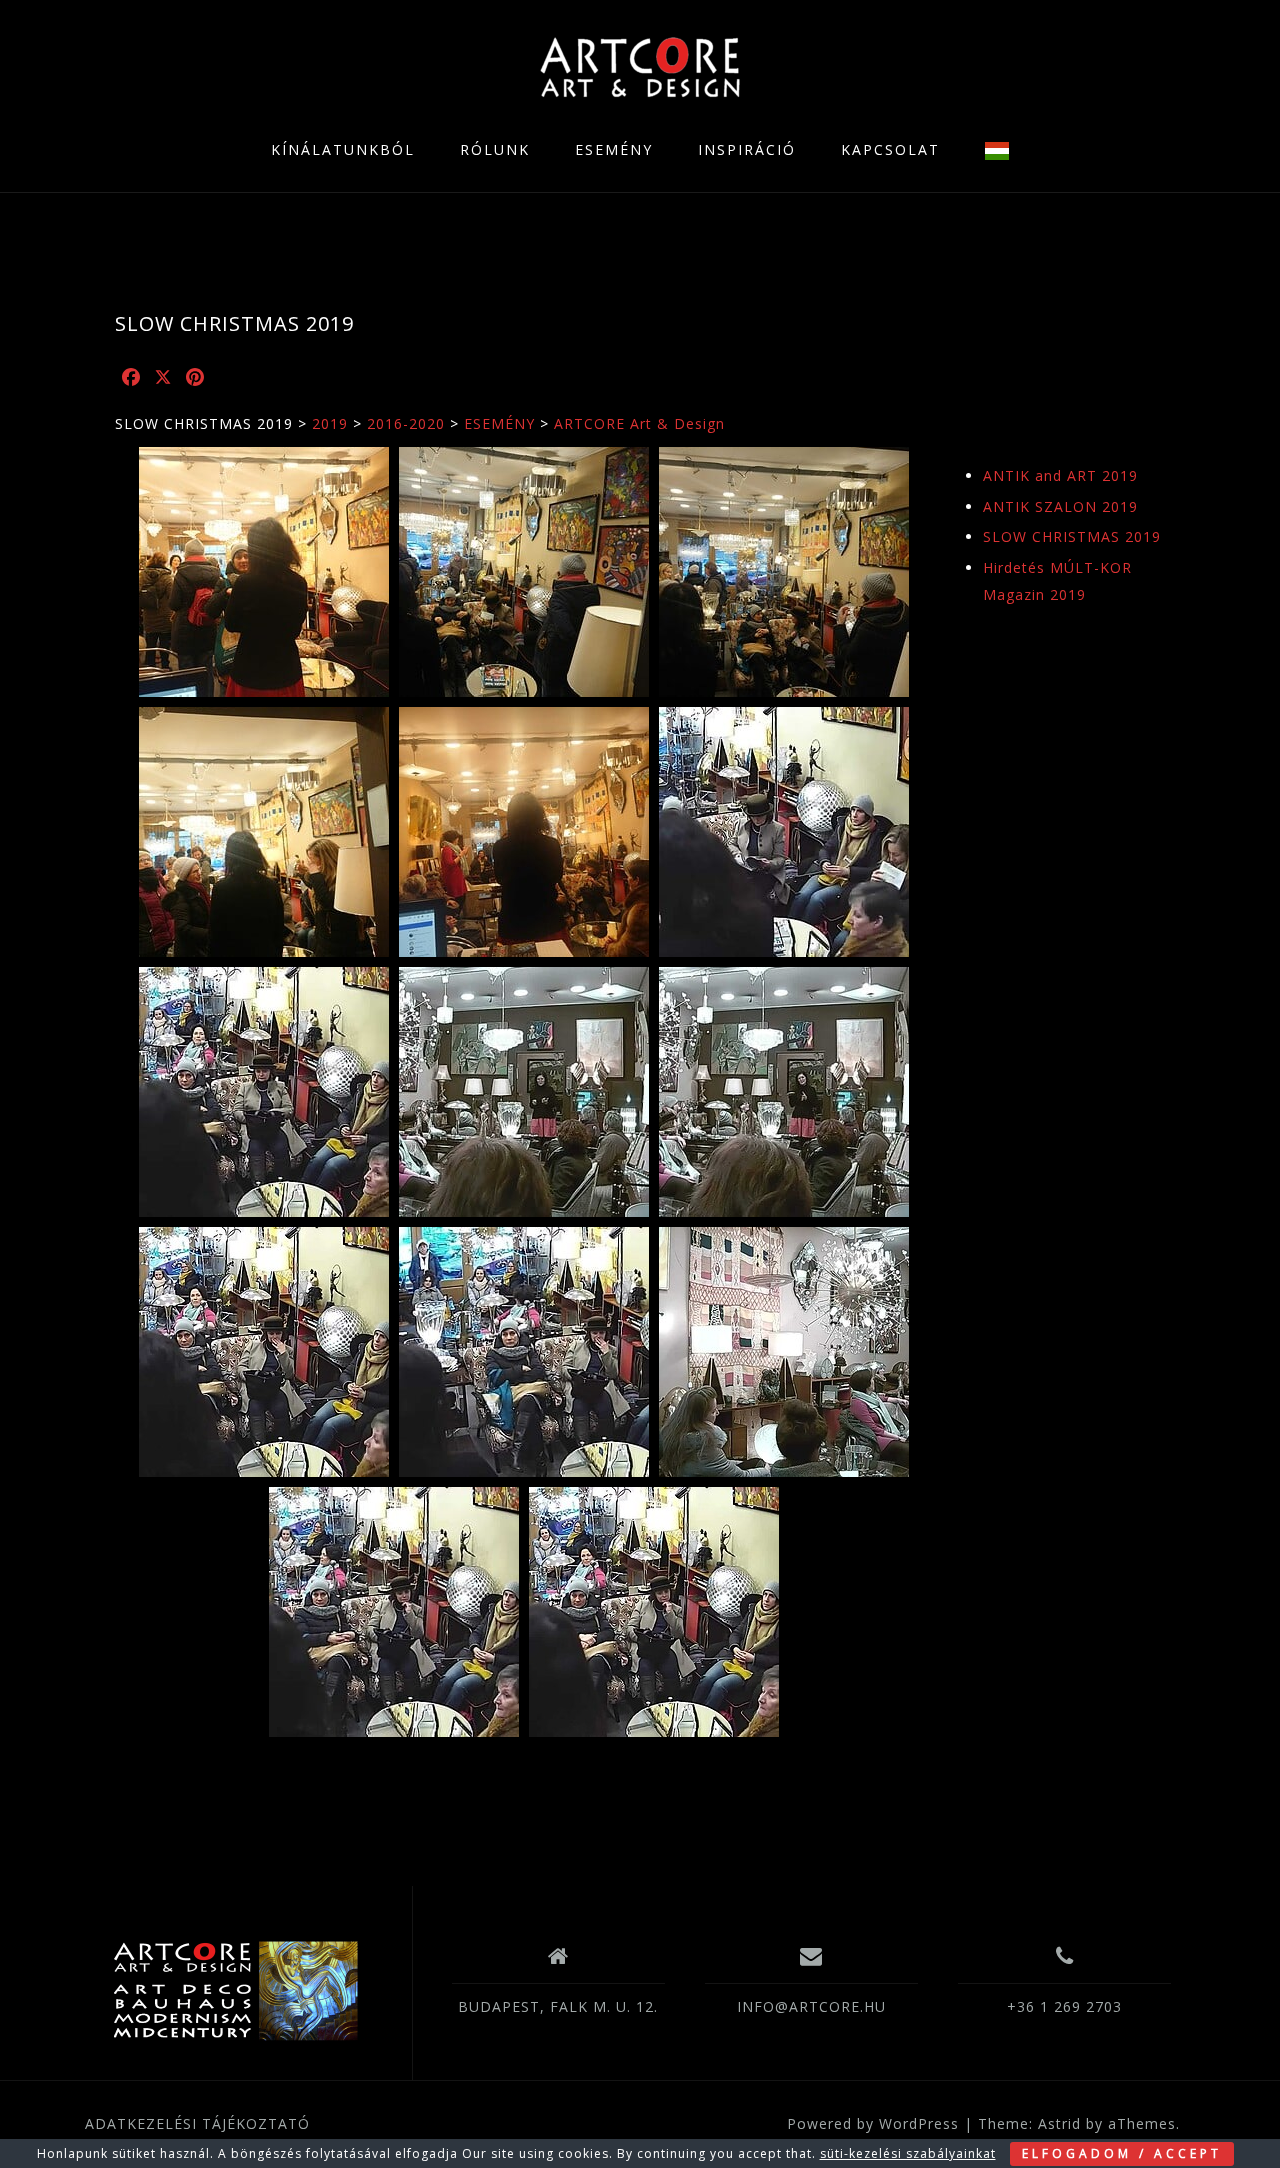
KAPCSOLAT (890, 149)
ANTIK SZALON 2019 (1060, 506)
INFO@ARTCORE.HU (811, 2006)
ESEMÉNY (614, 149)
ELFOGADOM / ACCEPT (1122, 2153)
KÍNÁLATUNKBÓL (343, 149)
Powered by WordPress (873, 2123)
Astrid (1059, 2123)
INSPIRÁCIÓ (747, 149)
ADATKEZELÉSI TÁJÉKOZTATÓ (197, 2123)
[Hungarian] (997, 150)
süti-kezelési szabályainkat (908, 2153)
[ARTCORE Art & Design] (234, 1991)
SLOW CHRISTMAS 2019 (1072, 536)
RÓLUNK (495, 149)
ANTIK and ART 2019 (1060, 475)
